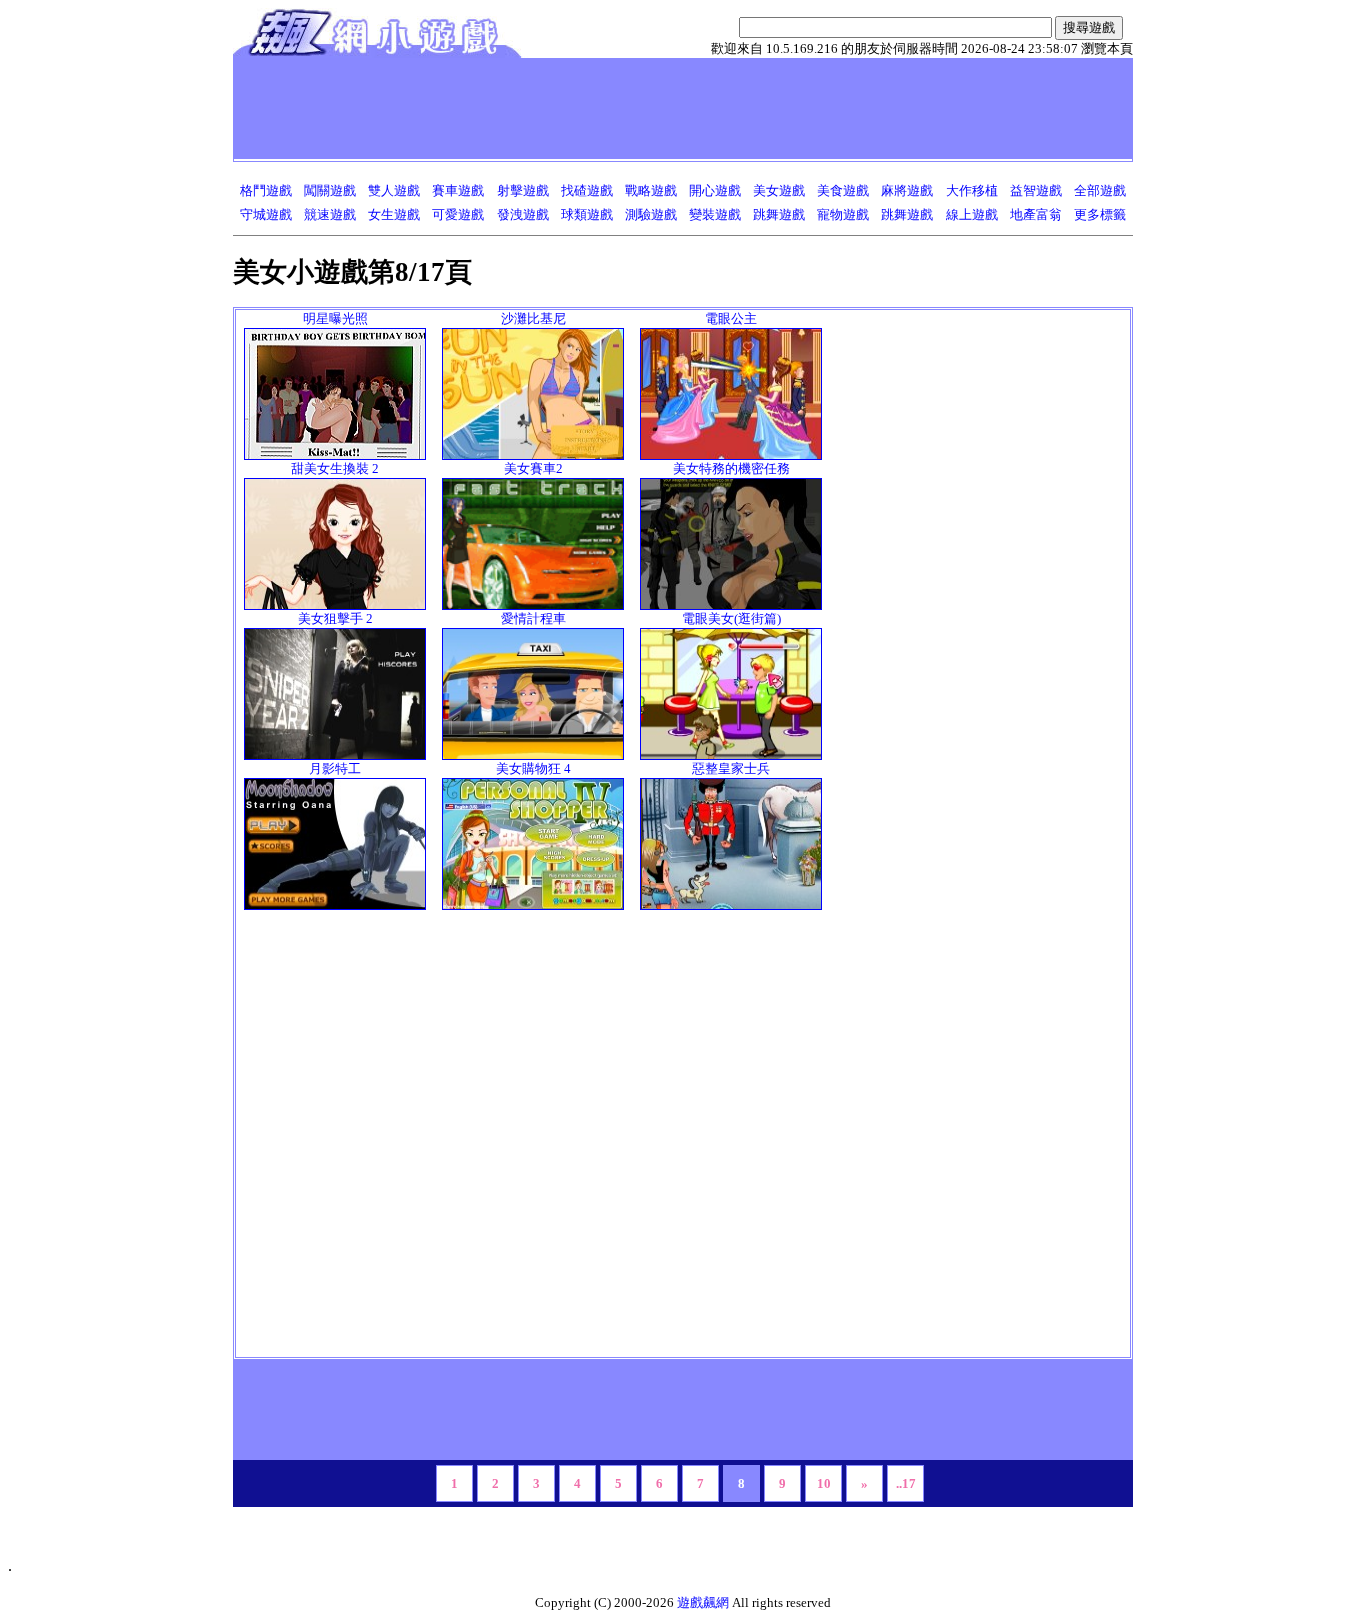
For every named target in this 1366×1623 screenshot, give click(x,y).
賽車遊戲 (458, 190)
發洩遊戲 (523, 214)
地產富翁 (1036, 214)
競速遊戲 (330, 214)
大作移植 (972, 190)
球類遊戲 (587, 214)
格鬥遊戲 (266, 190)
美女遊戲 (779, 190)
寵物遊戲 (843, 214)
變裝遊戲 (715, 214)
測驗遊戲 (651, 214)
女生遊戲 (394, 214)
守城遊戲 (266, 214)
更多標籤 (1100, 214)
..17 (906, 1483)
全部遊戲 (1100, 190)
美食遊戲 (843, 190)
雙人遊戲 (394, 190)
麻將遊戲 (907, 190)
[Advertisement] (602, 108)
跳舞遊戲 (779, 214)
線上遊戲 (972, 214)
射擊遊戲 (523, 190)
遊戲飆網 (703, 1602)
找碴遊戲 (587, 190)
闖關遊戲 (330, 190)
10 (824, 1483)
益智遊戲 (1036, 190)
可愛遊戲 (458, 214)
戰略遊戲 (651, 190)
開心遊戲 (715, 190)
